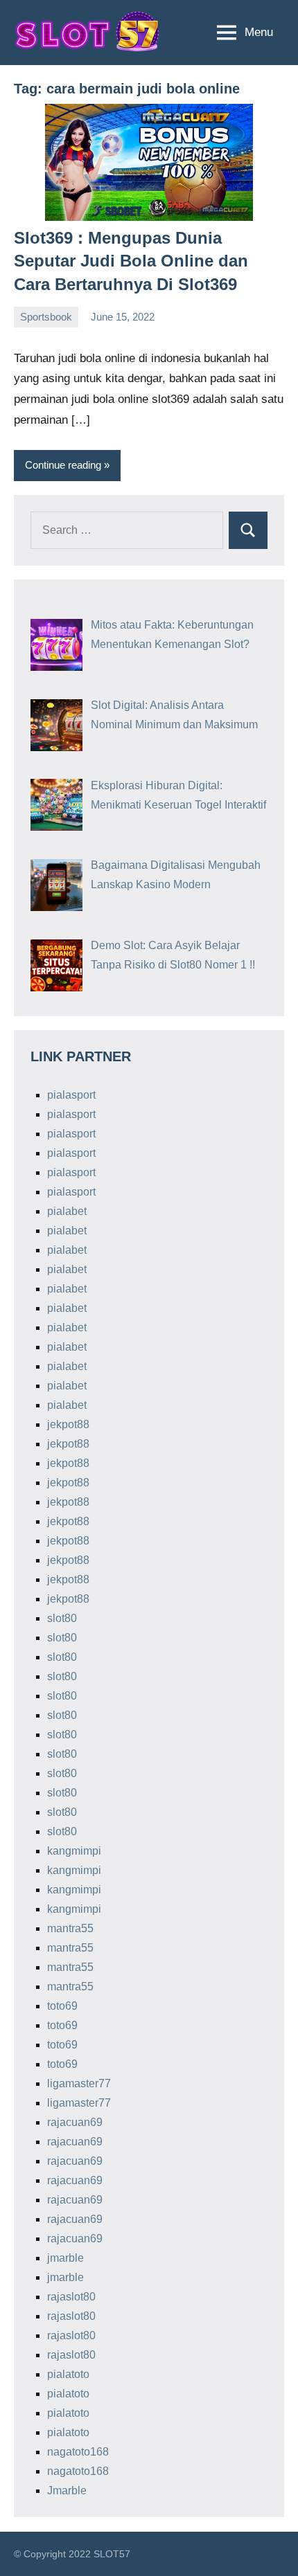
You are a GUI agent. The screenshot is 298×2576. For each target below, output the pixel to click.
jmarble (65, 2258)
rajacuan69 (75, 2122)
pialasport (71, 1095)
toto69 (62, 2006)
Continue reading (63, 465)
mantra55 (70, 1928)
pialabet (67, 1211)
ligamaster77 (79, 2083)
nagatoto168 (78, 2452)
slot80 (62, 1618)
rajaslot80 (71, 2297)
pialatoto (68, 2374)
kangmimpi (74, 1851)
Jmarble (67, 2491)
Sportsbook (46, 317)
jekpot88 (68, 1424)
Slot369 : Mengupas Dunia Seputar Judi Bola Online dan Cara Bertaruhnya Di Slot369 (131, 261)
